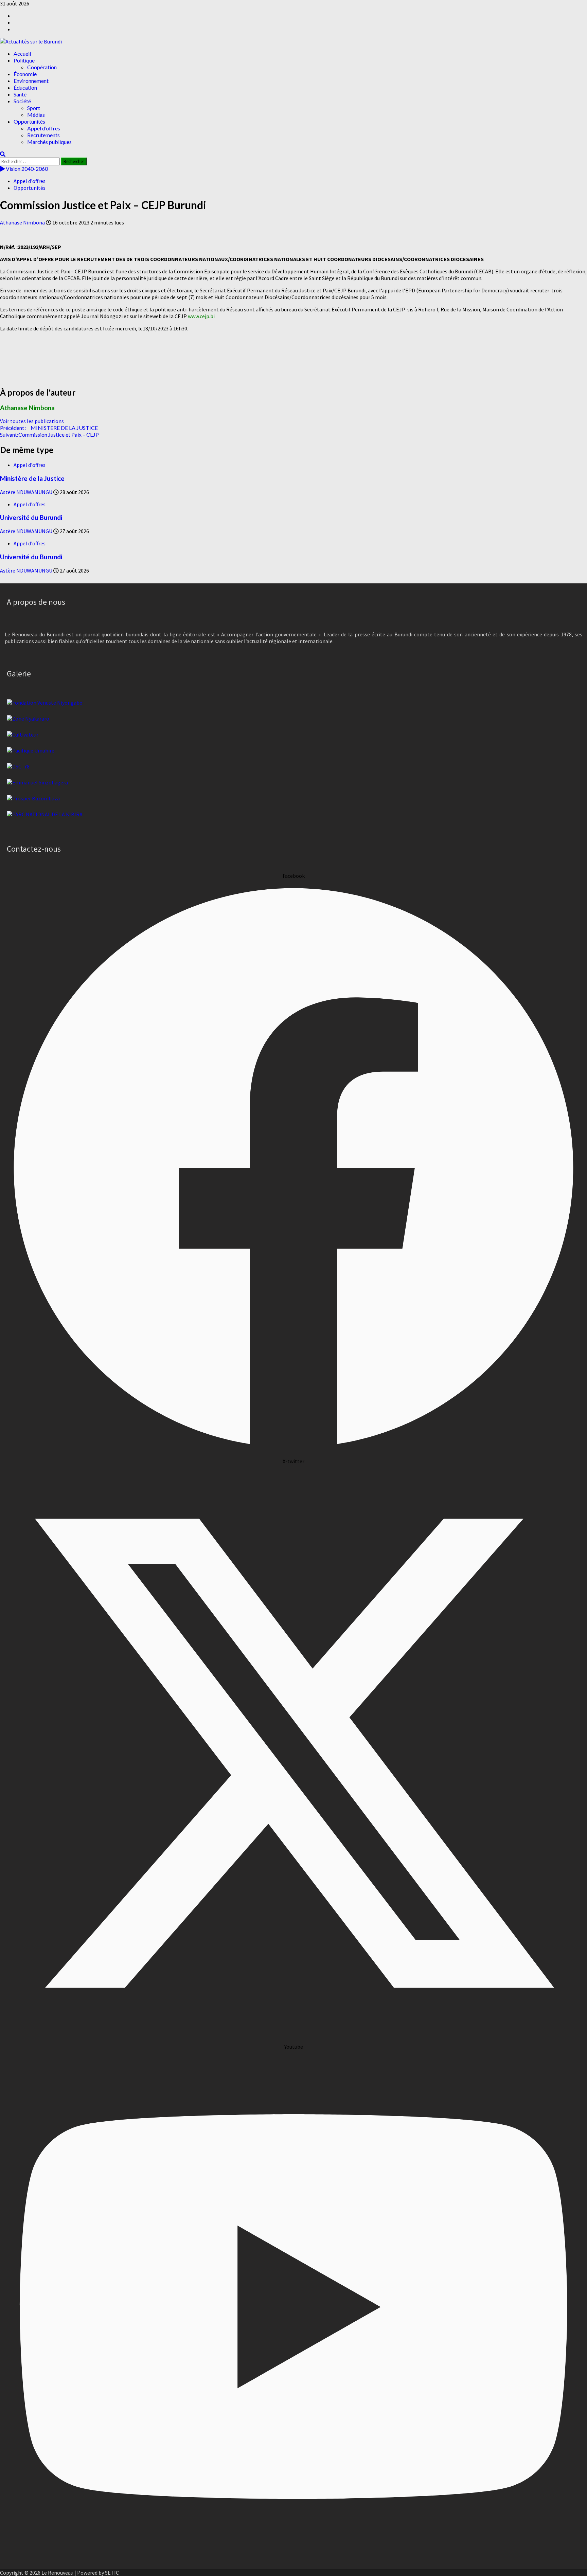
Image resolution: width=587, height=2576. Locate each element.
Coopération (42, 67)
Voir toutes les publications (32, 421)
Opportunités (29, 121)
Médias (36, 115)
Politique (24, 60)
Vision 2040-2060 (26, 169)
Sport (34, 108)
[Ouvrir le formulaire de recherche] (3, 154)
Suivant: (49, 434)
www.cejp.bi (201, 316)
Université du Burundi (31, 518)
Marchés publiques (49, 142)
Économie (25, 74)
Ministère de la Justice (32, 478)
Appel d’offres (44, 128)
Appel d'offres (30, 181)
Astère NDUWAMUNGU (27, 492)
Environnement (31, 81)
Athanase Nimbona (23, 222)
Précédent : (49, 428)
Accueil (22, 53)
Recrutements (43, 135)
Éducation (25, 87)
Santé (20, 94)
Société (22, 101)
